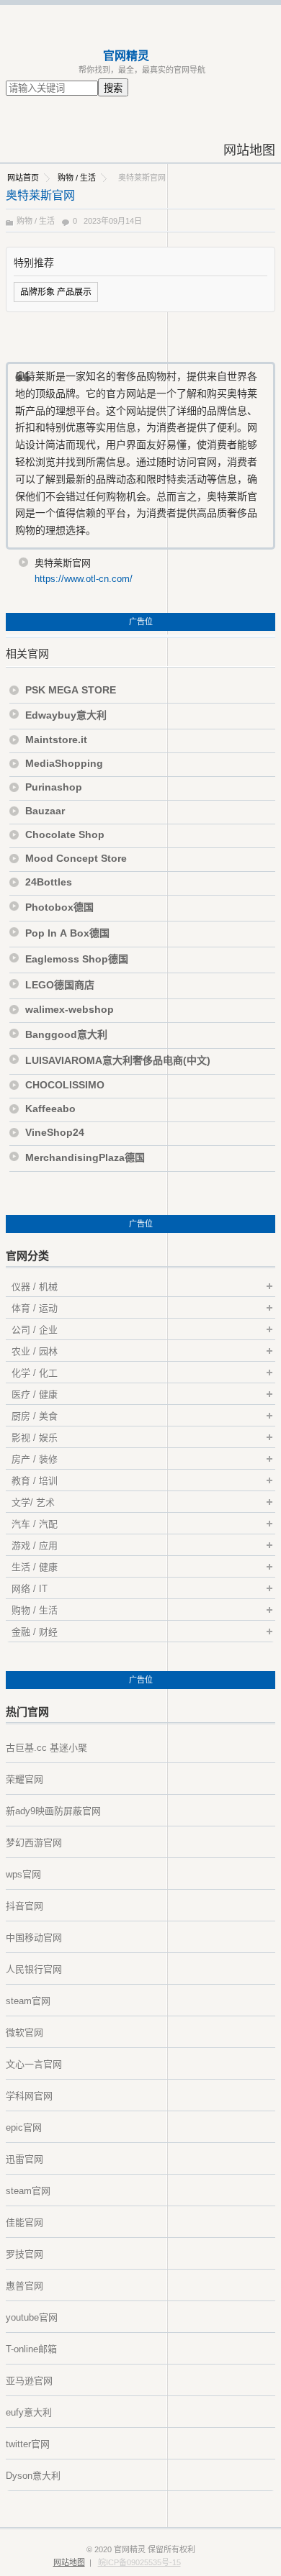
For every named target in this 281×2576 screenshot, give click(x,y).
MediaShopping (64, 763)
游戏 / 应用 (35, 1546)
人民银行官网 (34, 1969)
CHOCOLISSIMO (65, 1085)
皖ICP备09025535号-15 (139, 2562)
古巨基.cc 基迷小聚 (46, 1748)
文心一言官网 (34, 2064)
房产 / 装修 (35, 1459)
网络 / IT (30, 1589)
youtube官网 (32, 2317)
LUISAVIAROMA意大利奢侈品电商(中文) (118, 1060)
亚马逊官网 (29, 2381)
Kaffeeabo (50, 1109)
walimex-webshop (70, 1009)
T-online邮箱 (31, 2349)
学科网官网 (29, 2096)
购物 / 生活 (77, 178)
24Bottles (49, 882)
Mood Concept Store (76, 858)
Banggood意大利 (66, 1034)
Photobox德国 (59, 907)
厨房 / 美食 (35, 1416)
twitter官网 (28, 2444)
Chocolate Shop (65, 834)
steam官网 (28, 2001)
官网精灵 (126, 56)
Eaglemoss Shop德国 (78, 959)
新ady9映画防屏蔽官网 (53, 1811)
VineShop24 (55, 1132)
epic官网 (24, 2127)
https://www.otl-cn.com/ (84, 579)
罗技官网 (24, 2254)
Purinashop (54, 787)
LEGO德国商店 (60, 985)
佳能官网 (24, 2222)
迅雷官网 (24, 2159)
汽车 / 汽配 (35, 1524)
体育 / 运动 (35, 1308)
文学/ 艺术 (33, 1502)
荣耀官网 (24, 1779)
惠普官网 (24, 2286)
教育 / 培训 (35, 1481)
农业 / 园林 (35, 1351)
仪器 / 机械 (35, 1287)
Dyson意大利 (33, 2476)
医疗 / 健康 (35, 1394)
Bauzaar (45, 811)
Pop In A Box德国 (67, 933)
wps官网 (23, 1874)
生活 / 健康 (35, 1567)
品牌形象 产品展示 (56, 292)
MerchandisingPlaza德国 (85, 1157)
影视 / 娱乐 (35, 1438)
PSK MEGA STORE (71, 690)
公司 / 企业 (35, 1330)
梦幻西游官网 (34, 1843)
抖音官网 (24, 1906)
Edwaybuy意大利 (66, 715)
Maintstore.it (56, 739)
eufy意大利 (29, 2412)
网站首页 (23, 178)
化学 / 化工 (35, 1373)
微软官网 (24, 2033)
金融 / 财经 (35, 1632)
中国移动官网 (34, 1938)
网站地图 (249, 150)
